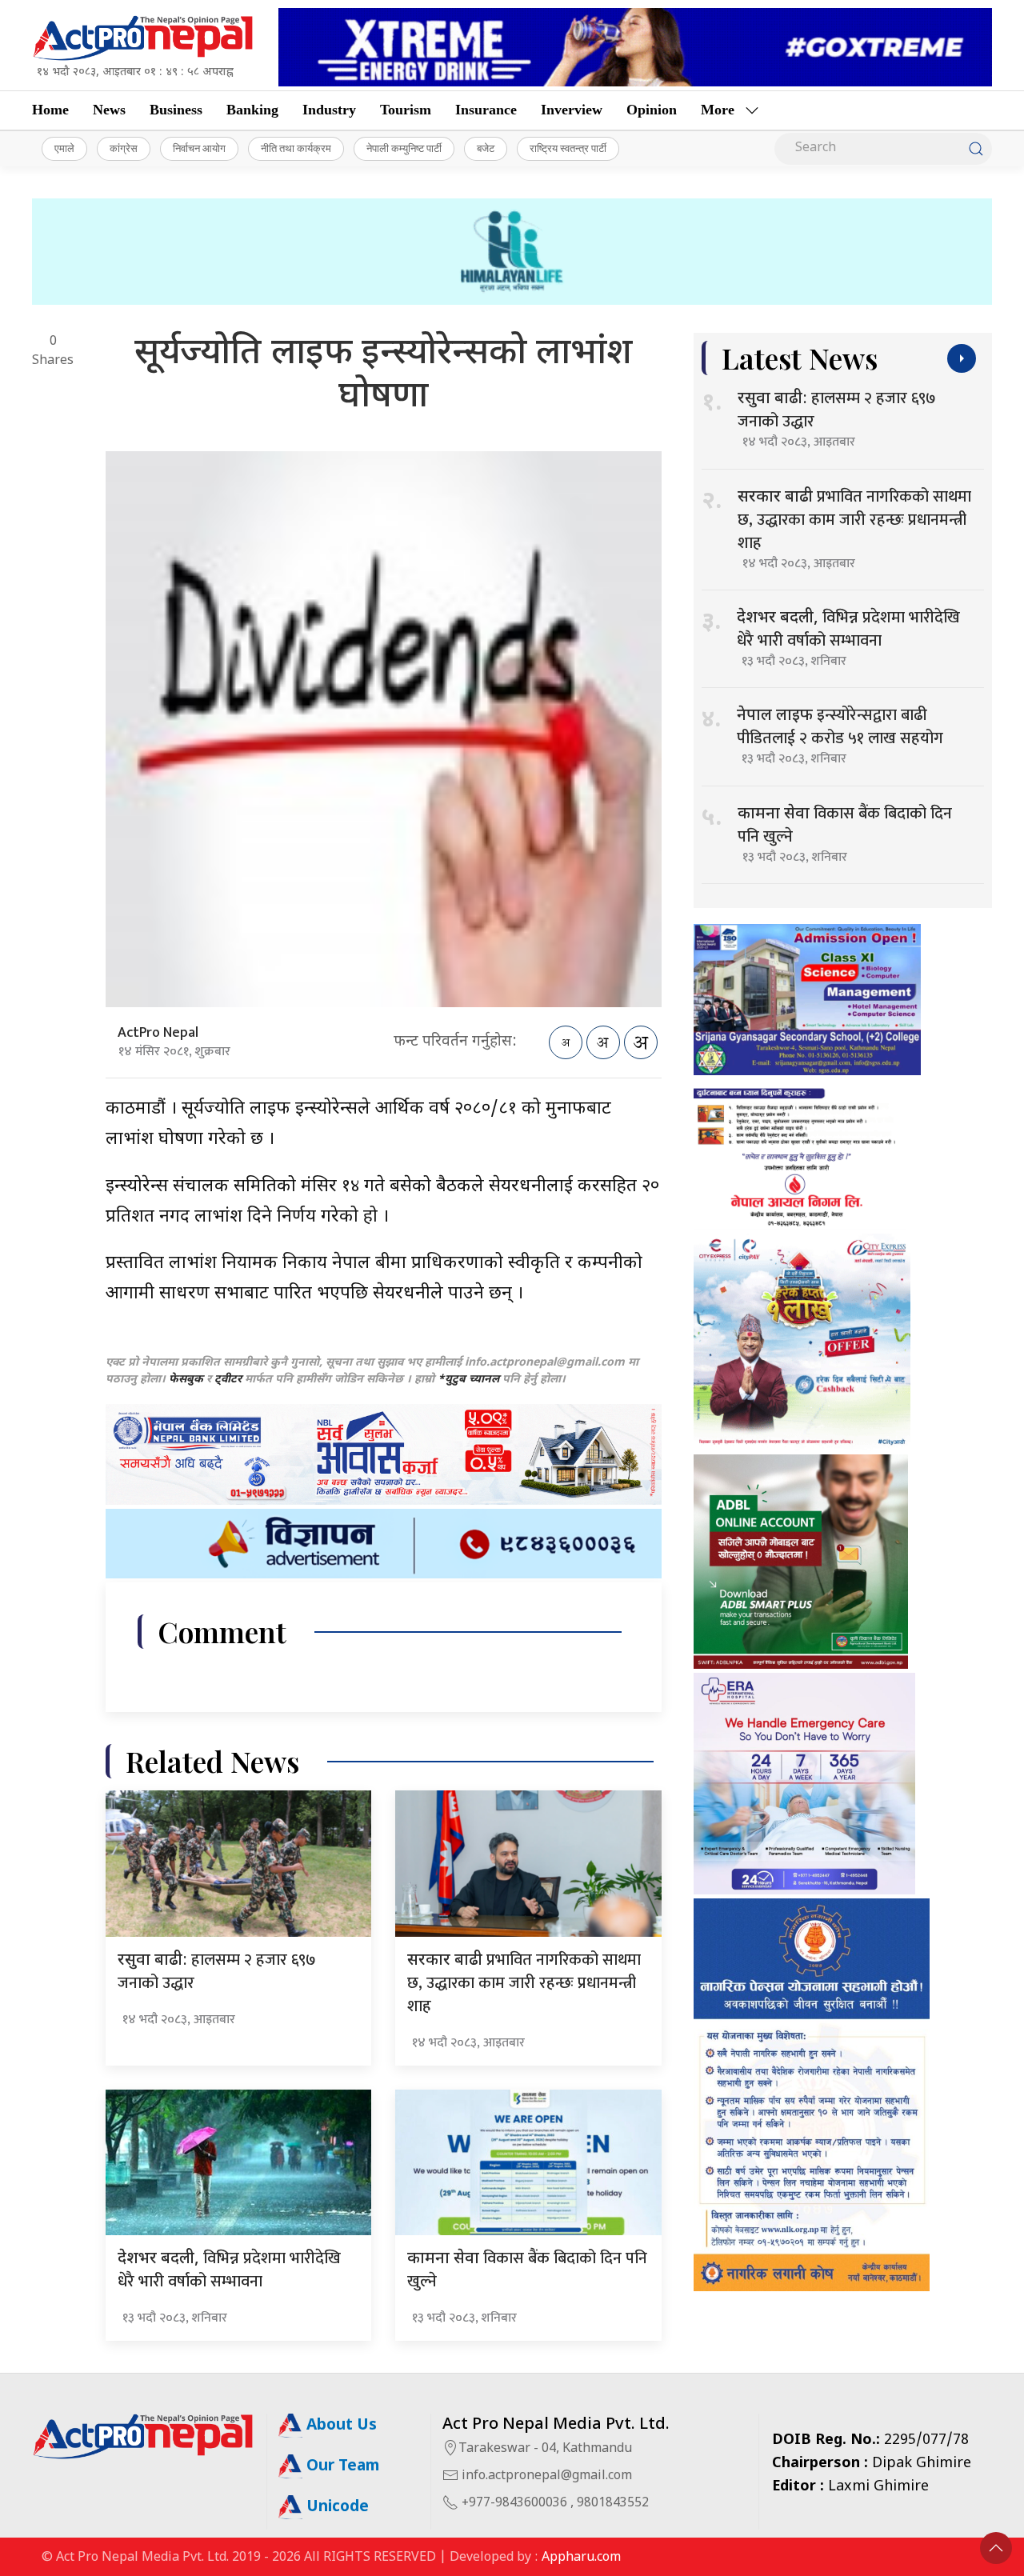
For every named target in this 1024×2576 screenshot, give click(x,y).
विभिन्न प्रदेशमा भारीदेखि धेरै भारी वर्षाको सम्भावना (229, 2270)
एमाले (64, 148)
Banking (252, 110)
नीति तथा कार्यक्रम (296, 148)
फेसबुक (186, 1380)
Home (50, 110)
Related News (212, 1761)
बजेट (486, 148)
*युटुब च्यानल (468, 1380)
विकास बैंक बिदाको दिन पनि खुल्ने (527, 2270)
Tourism (406, 110)
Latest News (800, 358)
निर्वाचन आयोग (199, 148)
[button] (996, 2548)
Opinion (652, 110)
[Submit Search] (976, 149)
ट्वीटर (228, 1380)
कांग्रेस (124, 148)
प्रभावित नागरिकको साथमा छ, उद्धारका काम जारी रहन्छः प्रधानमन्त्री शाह (524, 1983)
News (109, 110)
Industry (329, 110)
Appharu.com (581, 2558)
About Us (340, 2426)
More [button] (718, 110)
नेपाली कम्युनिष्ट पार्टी (404, 148)
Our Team (341, 2467)
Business (176, 110)
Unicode (336, 2508)
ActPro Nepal (158, 1033)
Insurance (486, 110)
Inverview (572, 110)
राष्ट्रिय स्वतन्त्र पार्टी (568, 148)
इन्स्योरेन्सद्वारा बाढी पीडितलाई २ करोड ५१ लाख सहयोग (840, 727)
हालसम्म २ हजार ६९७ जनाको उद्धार (217, 1972)
